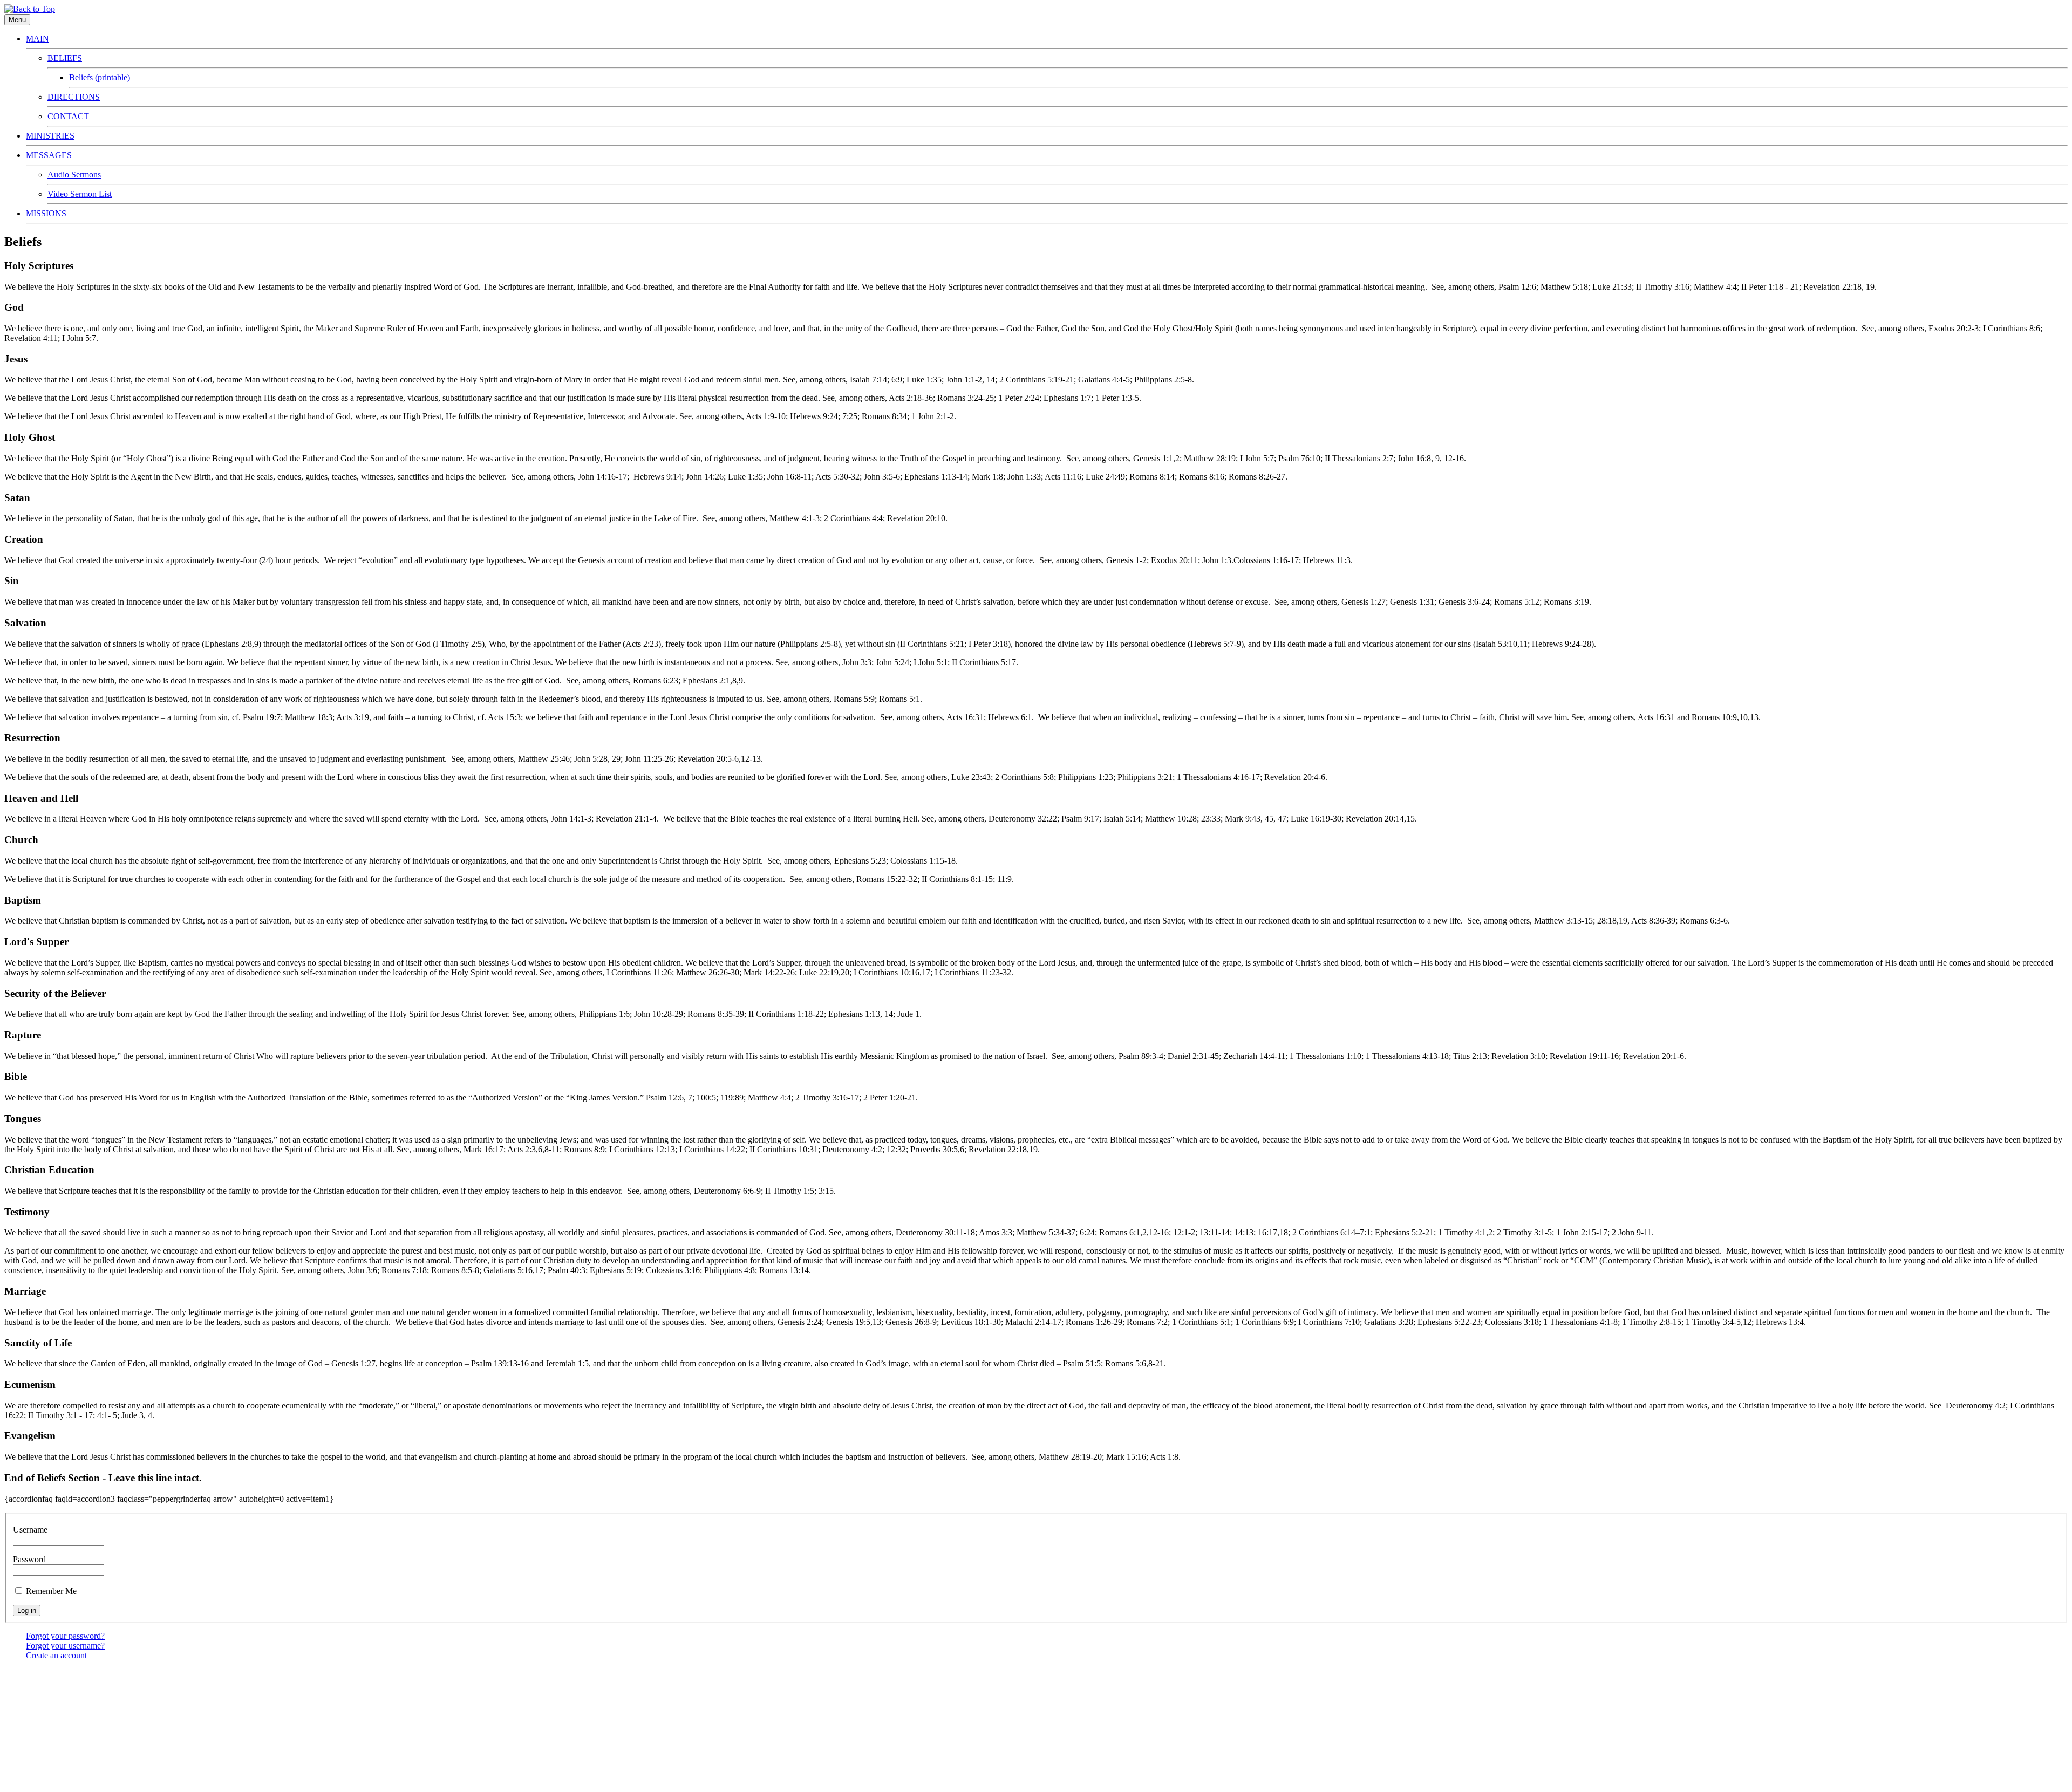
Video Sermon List (80, 194)
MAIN (38, 39)
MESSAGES (49, 155)
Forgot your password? (65, 1636)
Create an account (56, 1655)
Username (30, 1530)
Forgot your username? (65, 1646)
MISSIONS (46, 213)
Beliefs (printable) (100, 77)
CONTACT (68, 116)
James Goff (1079, 1764)
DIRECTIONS (74, 97)
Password (29, 1559)
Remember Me (51, 1591)
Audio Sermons (74, 175)
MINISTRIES (50, 136)
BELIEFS (65, 58)
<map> (1175, 1675)
